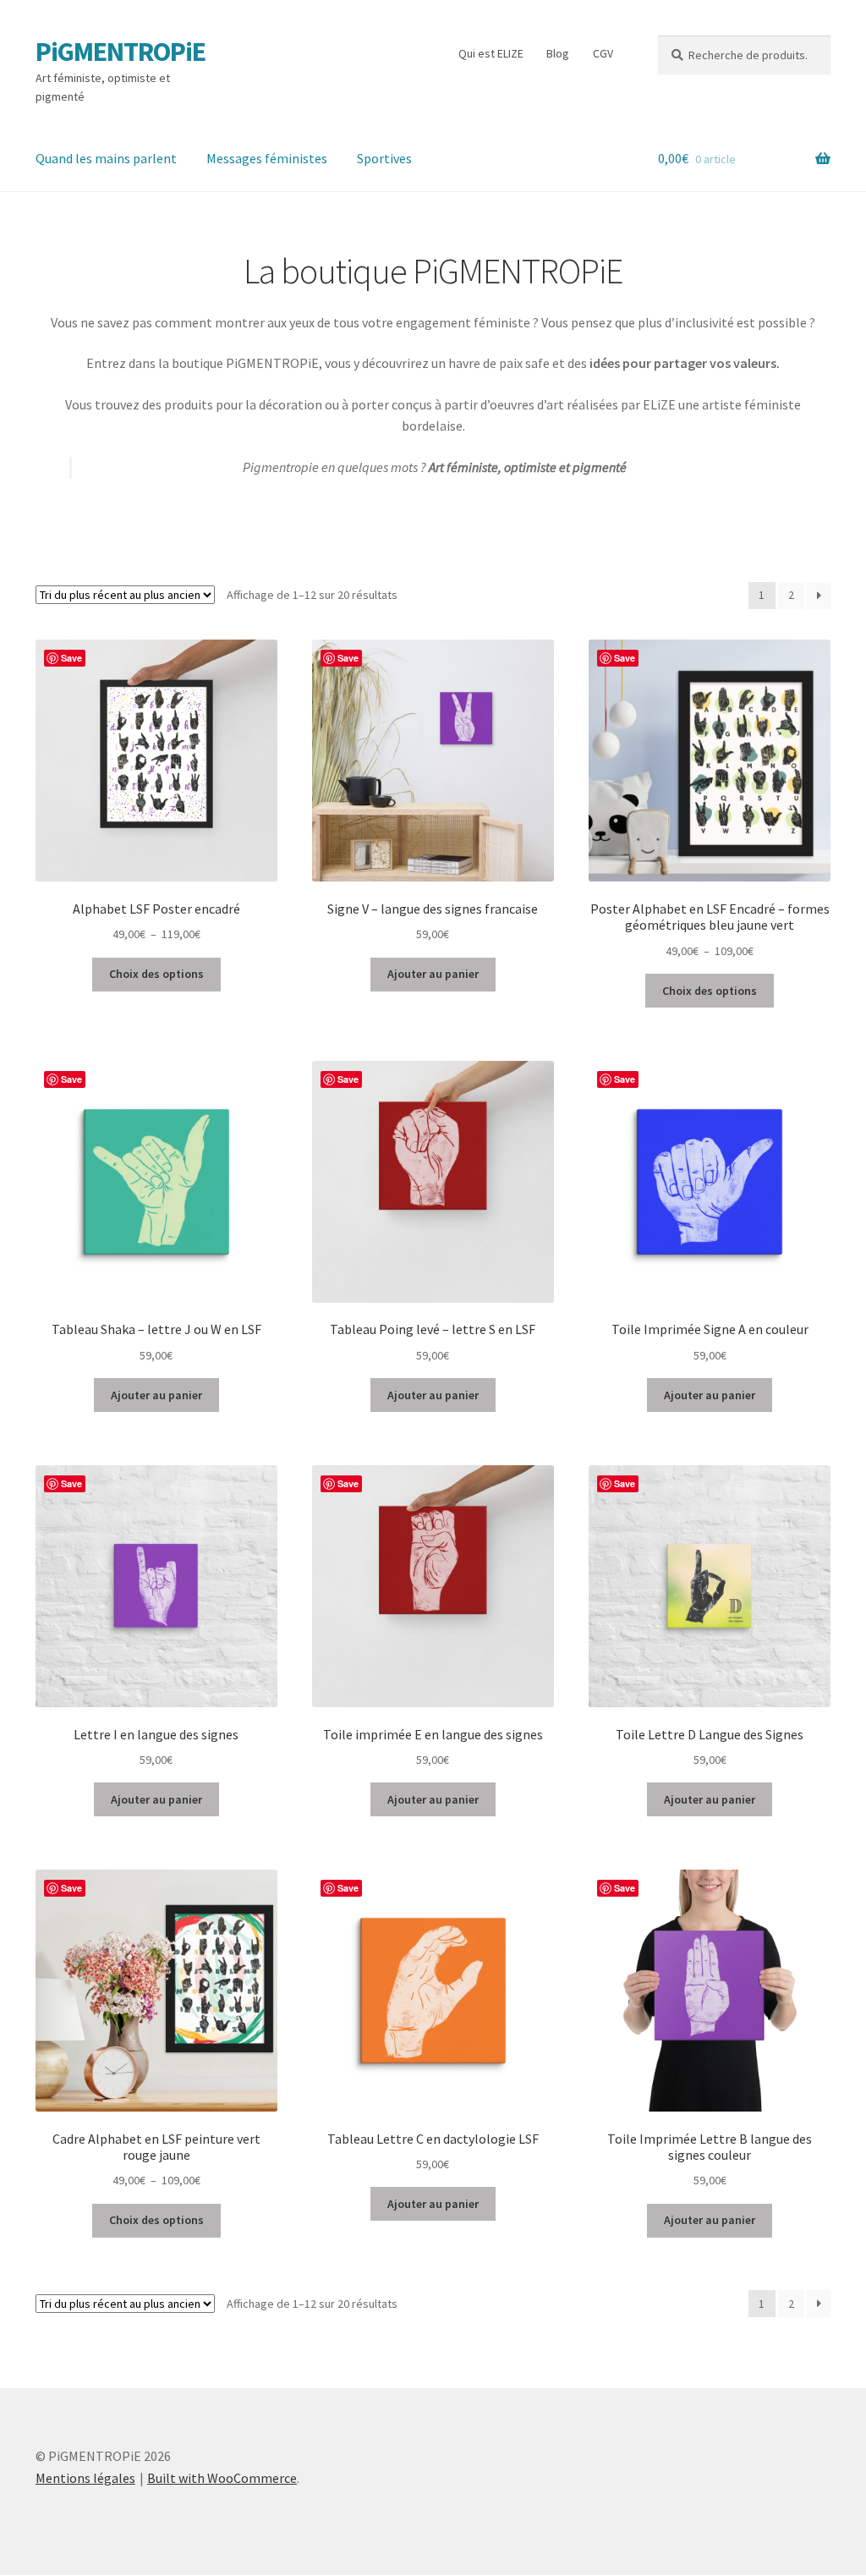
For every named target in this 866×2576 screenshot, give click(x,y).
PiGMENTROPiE (121, 52)
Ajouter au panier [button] (433, 974)
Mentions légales (85, 2478)
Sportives (384, 158)
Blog (558, 53)
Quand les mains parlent (106, 158)
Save (71, 658)
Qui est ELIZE (491, 53)
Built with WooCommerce (222, 2478)
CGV (603, 53)
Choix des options (156, 974)
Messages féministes (267, 158)
